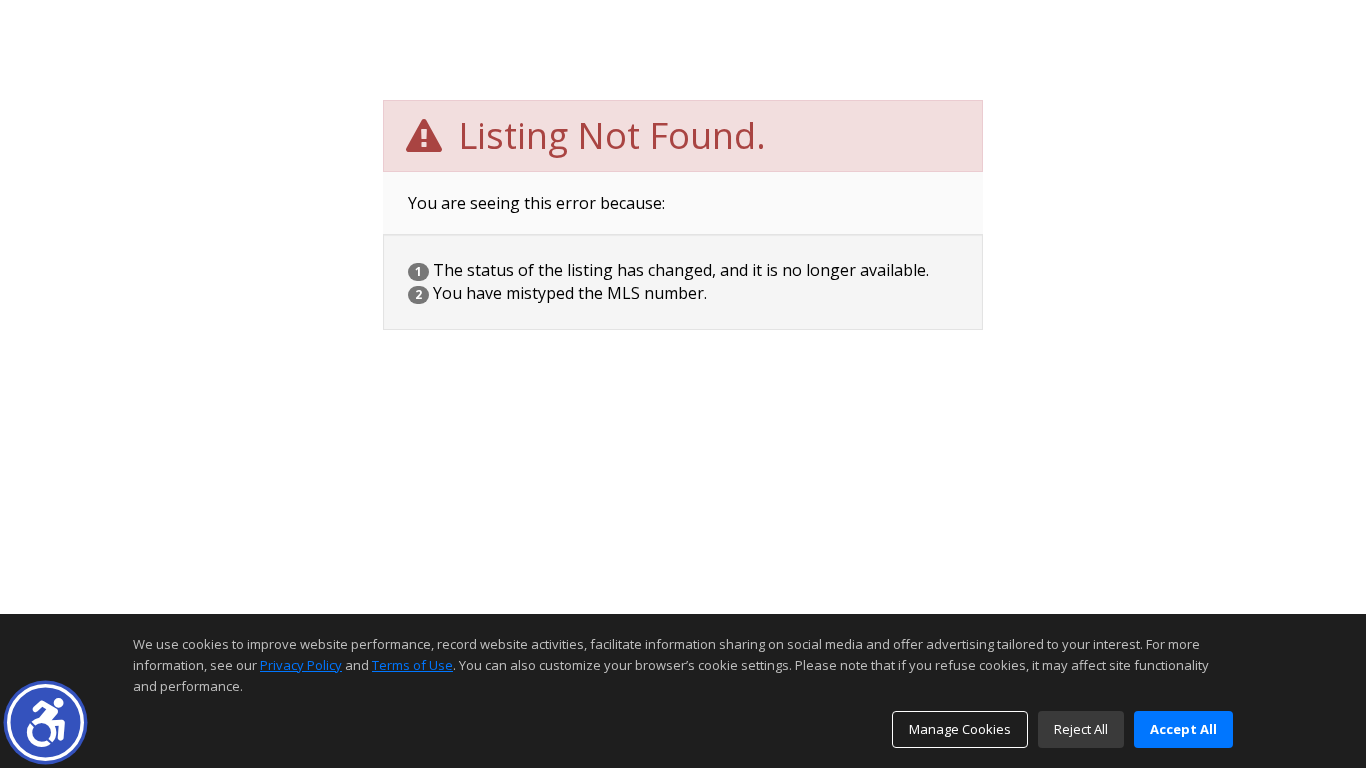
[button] (45, 722)
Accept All (1183, 729)
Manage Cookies (960, 729)
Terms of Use (412, 665)
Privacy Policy (301, 665)
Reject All (1081, 729)
